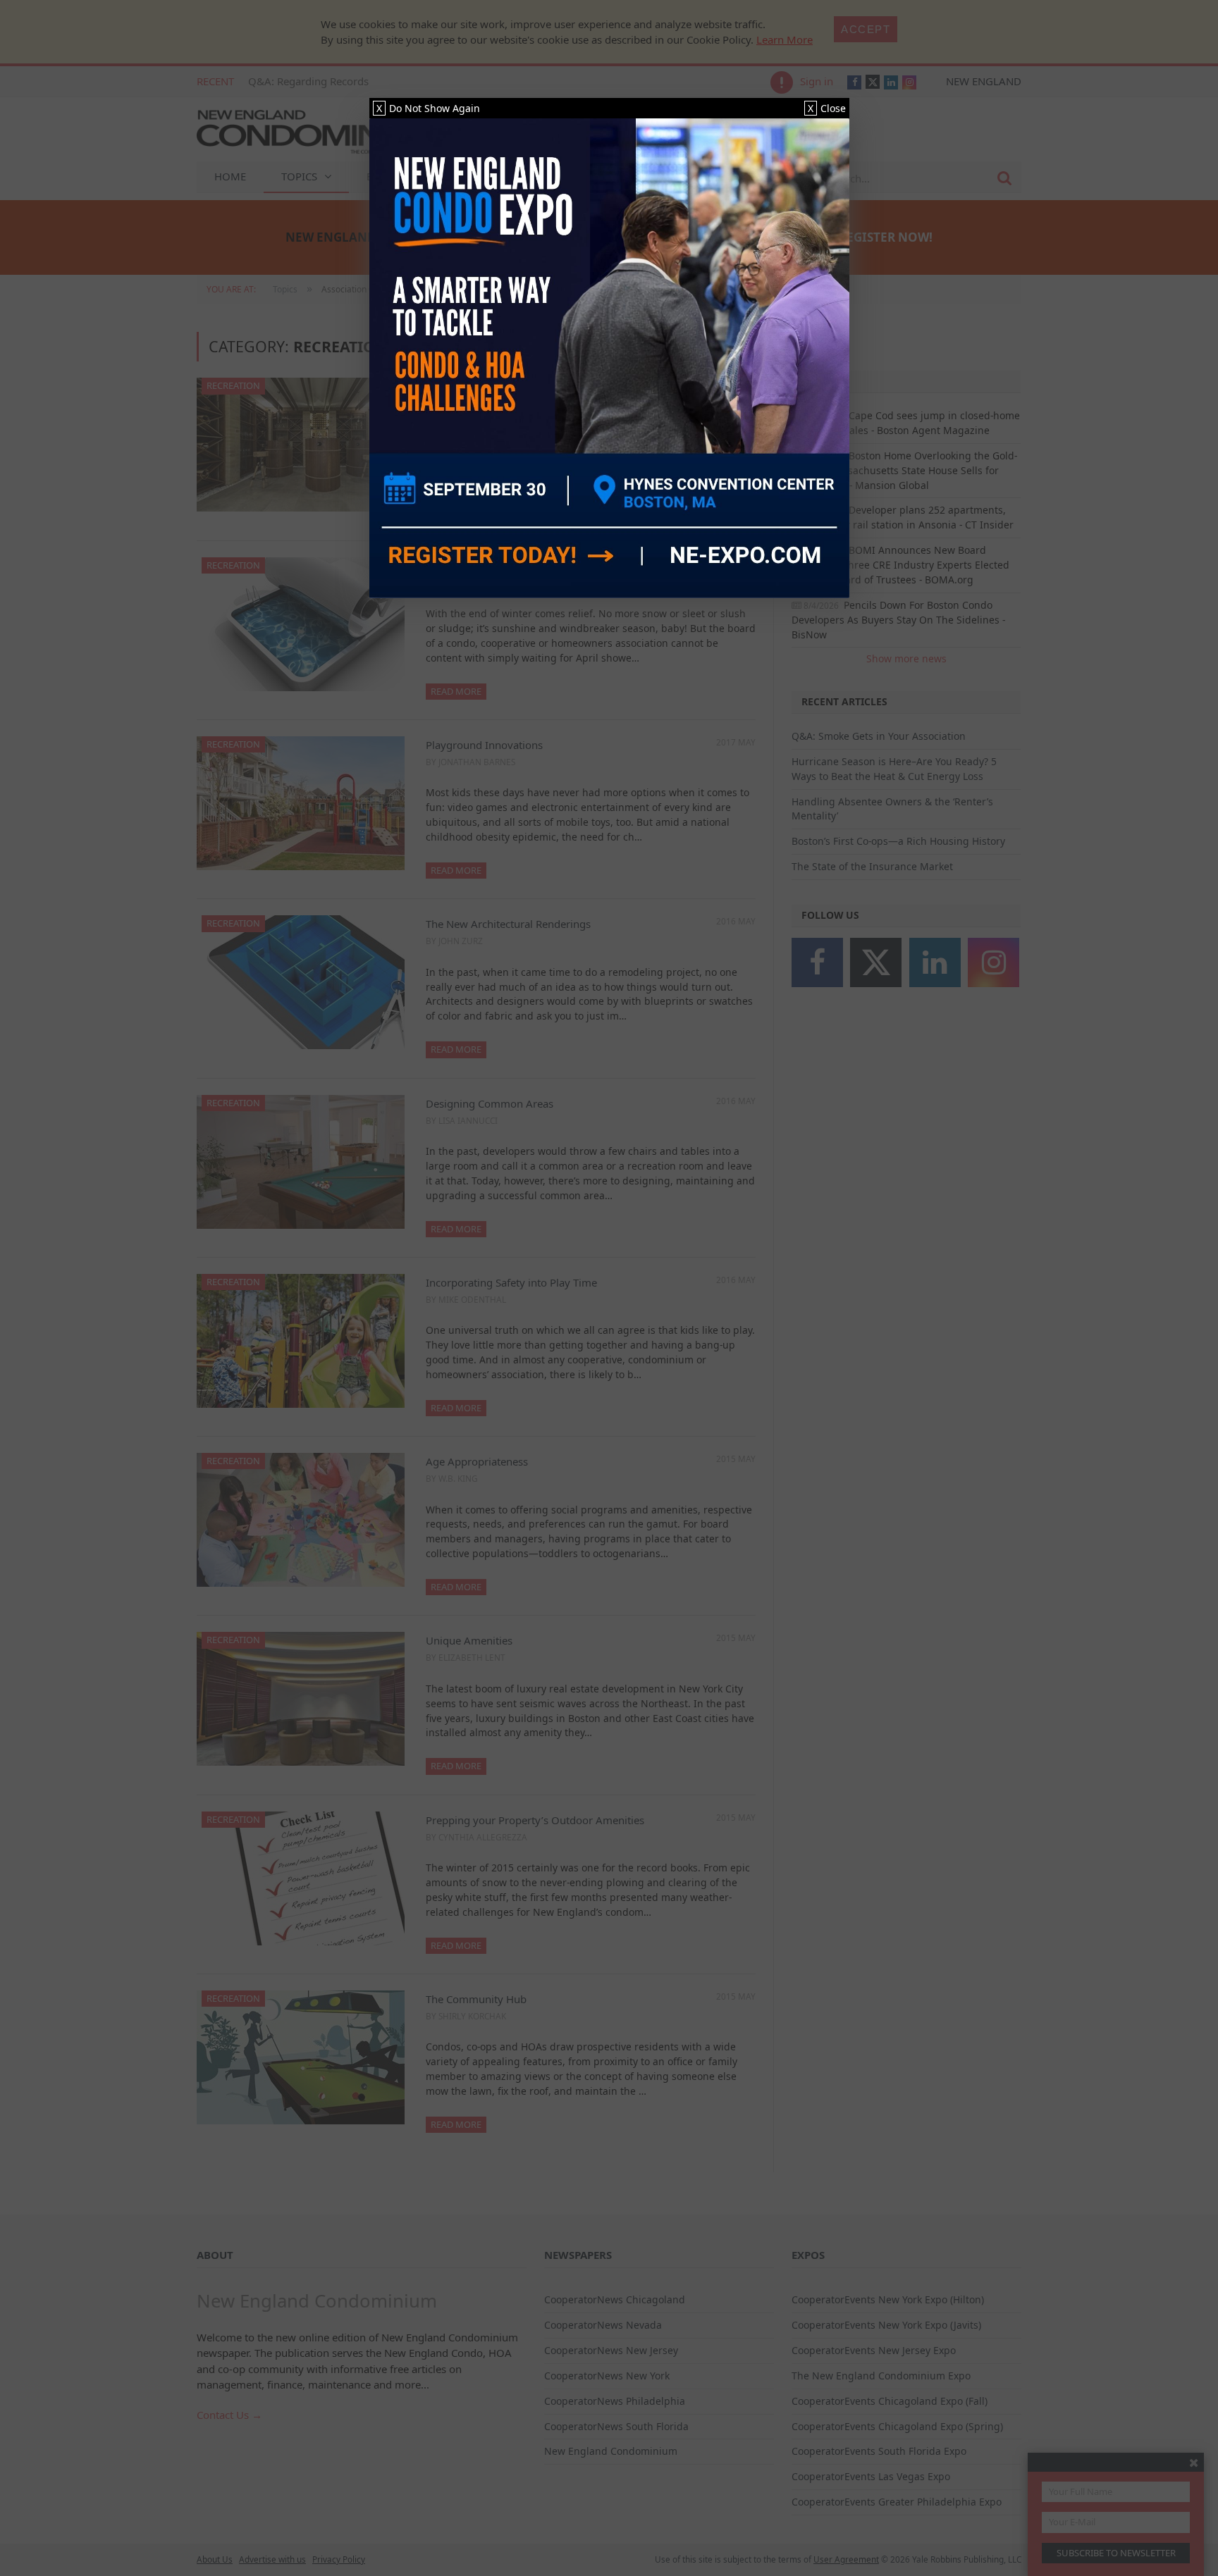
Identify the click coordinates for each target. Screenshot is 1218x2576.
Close (827, 108)
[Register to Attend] (609, 358)
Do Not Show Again (428, 108)
